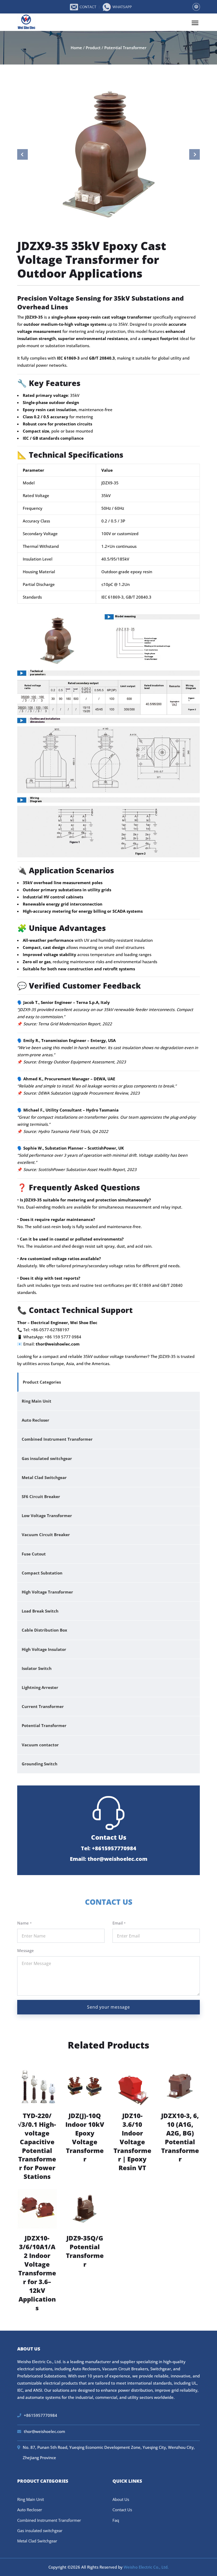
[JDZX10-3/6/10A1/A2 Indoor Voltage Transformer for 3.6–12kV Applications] (37, 2208)
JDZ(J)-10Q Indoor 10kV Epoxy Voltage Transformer (85, 2138)
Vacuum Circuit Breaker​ (46, 1535)
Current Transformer (43, 1706)
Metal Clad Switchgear (44, 1477)
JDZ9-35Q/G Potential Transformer (85, 2251)
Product (93, 48)
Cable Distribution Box (44, 1630)
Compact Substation (42, 1573)
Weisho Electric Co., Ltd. (146, 2567)
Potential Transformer (125, 48)
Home (76, 48)
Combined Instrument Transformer (57, 1439)
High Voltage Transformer (47, 1592)
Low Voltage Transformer (47, 1516)
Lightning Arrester (40, 1687)
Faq (116, 2520)
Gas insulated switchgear (47, 1458)
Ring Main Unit (37, 1401)
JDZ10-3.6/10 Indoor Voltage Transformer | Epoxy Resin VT (132, 2142)
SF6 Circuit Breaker (41, 1496)
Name (24, 1923)
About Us (121, 2499)
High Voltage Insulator (44, 1649)
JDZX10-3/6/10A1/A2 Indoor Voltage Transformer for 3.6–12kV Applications (37, 2273)
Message (26, 1950)
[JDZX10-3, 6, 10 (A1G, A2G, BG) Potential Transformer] (180, 2086)
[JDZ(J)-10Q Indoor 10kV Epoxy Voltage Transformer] (85, 2086)
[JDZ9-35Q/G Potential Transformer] (85, 2208)
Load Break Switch (40, 1611)
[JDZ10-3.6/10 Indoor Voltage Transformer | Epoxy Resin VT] (132, 2086)
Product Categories (42, 1382)
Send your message (108, 2007)
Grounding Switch (40, 1764)
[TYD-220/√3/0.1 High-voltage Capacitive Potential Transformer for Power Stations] (37, 2086)
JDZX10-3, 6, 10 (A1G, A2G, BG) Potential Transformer (180, 2138)
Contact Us (122, 2510)
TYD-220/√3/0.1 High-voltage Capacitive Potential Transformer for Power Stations (37, 2146)
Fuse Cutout (34, 1554)
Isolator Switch (37, 1668)
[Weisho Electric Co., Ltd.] (27, 22)
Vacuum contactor (40, 1745)
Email (119, 1923)
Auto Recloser (35, 1420)
